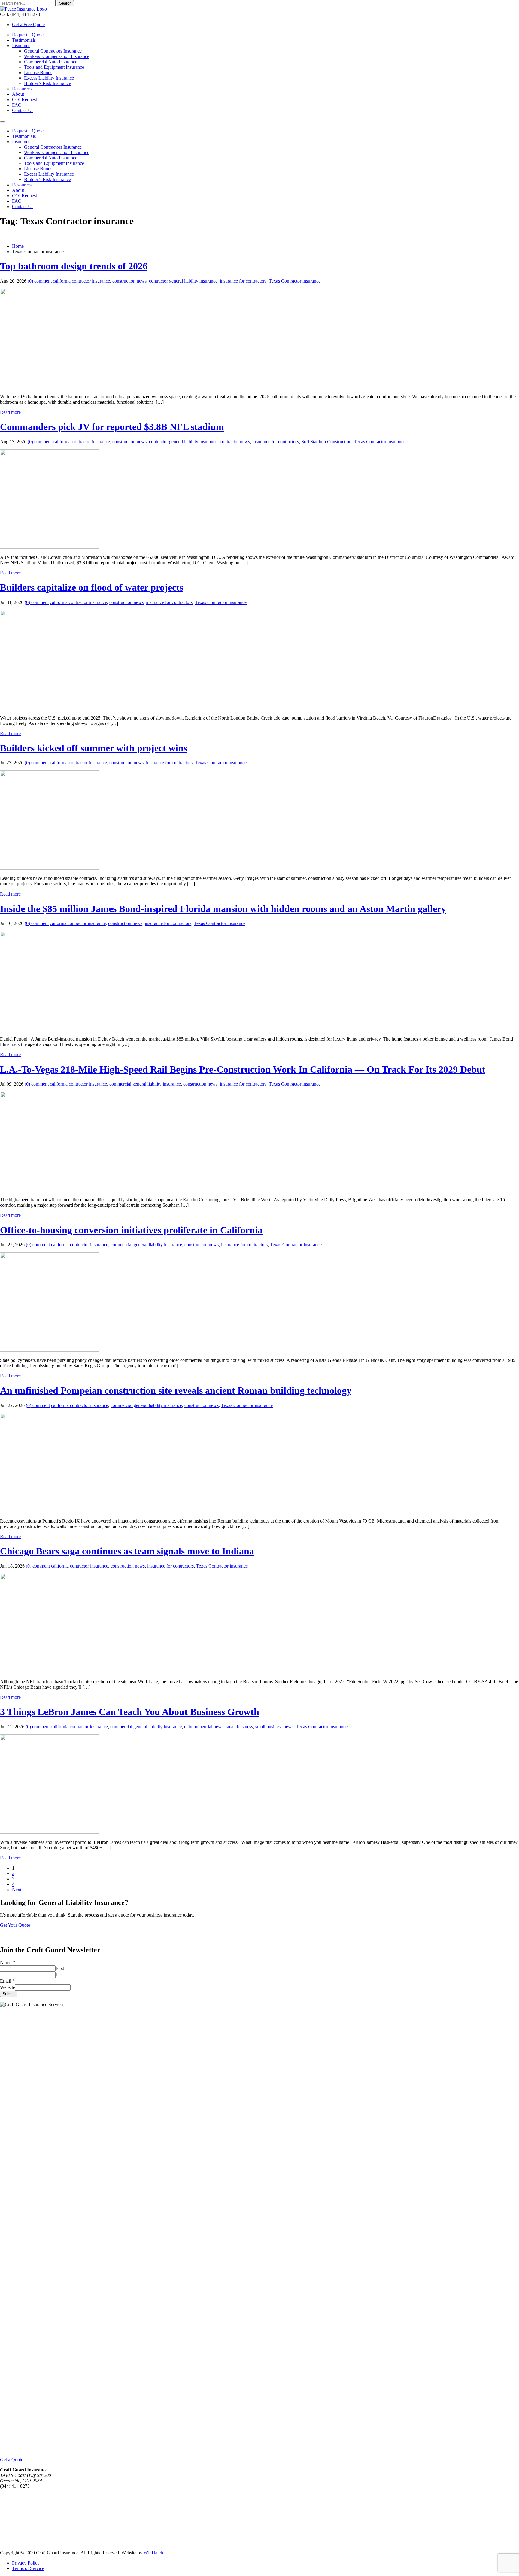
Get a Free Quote (28, 24)
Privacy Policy (26, 2563)
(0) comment (40, 281)
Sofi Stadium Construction (326, 442)
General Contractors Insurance (53, 51)
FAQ (17, 105)
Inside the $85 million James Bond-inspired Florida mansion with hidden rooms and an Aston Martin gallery (223, 909)
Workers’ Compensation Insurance (57, 56)
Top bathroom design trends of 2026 (74, 266)
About (18, 94)
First (60, 1968)
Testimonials (24, 40)
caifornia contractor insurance (78, 923)
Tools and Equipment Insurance (54, 67)
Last (60, 1975)
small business (239, 1727)
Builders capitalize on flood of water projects (92, 587)
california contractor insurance (81, 281)
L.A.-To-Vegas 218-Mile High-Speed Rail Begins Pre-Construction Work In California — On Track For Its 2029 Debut (243, 1069)
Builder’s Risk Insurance (47, 83)
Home (18, 246)
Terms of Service (28, 2568)
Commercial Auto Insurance (51, 62)
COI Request (24, 100)
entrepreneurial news (204, 1727)
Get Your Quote (15, 1925)
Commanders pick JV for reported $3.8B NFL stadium (112, 427)
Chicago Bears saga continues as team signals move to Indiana (127, 1551)
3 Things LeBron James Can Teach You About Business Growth (130, 1712)
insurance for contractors (243, 281)
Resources (22, 89)
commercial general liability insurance (145, 1084)
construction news (129, 281)
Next (17, 1890)
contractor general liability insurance (183, 281)
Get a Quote (12, 2460)
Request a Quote (28, 35)
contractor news (235, 442)
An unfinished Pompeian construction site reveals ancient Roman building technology (176, 1390)
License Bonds (38, 73)
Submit (9, 1994)
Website (8, 1987)
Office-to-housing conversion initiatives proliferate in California (131, 1230)
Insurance (21, 45)
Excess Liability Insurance (49, 78)
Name (8, 1963)
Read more (10, 412)
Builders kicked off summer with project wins (94, 748)
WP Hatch (153, 2553)
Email (7, 1981)
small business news (274, 1727)
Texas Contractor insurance (295, 281)
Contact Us (23, 110)
